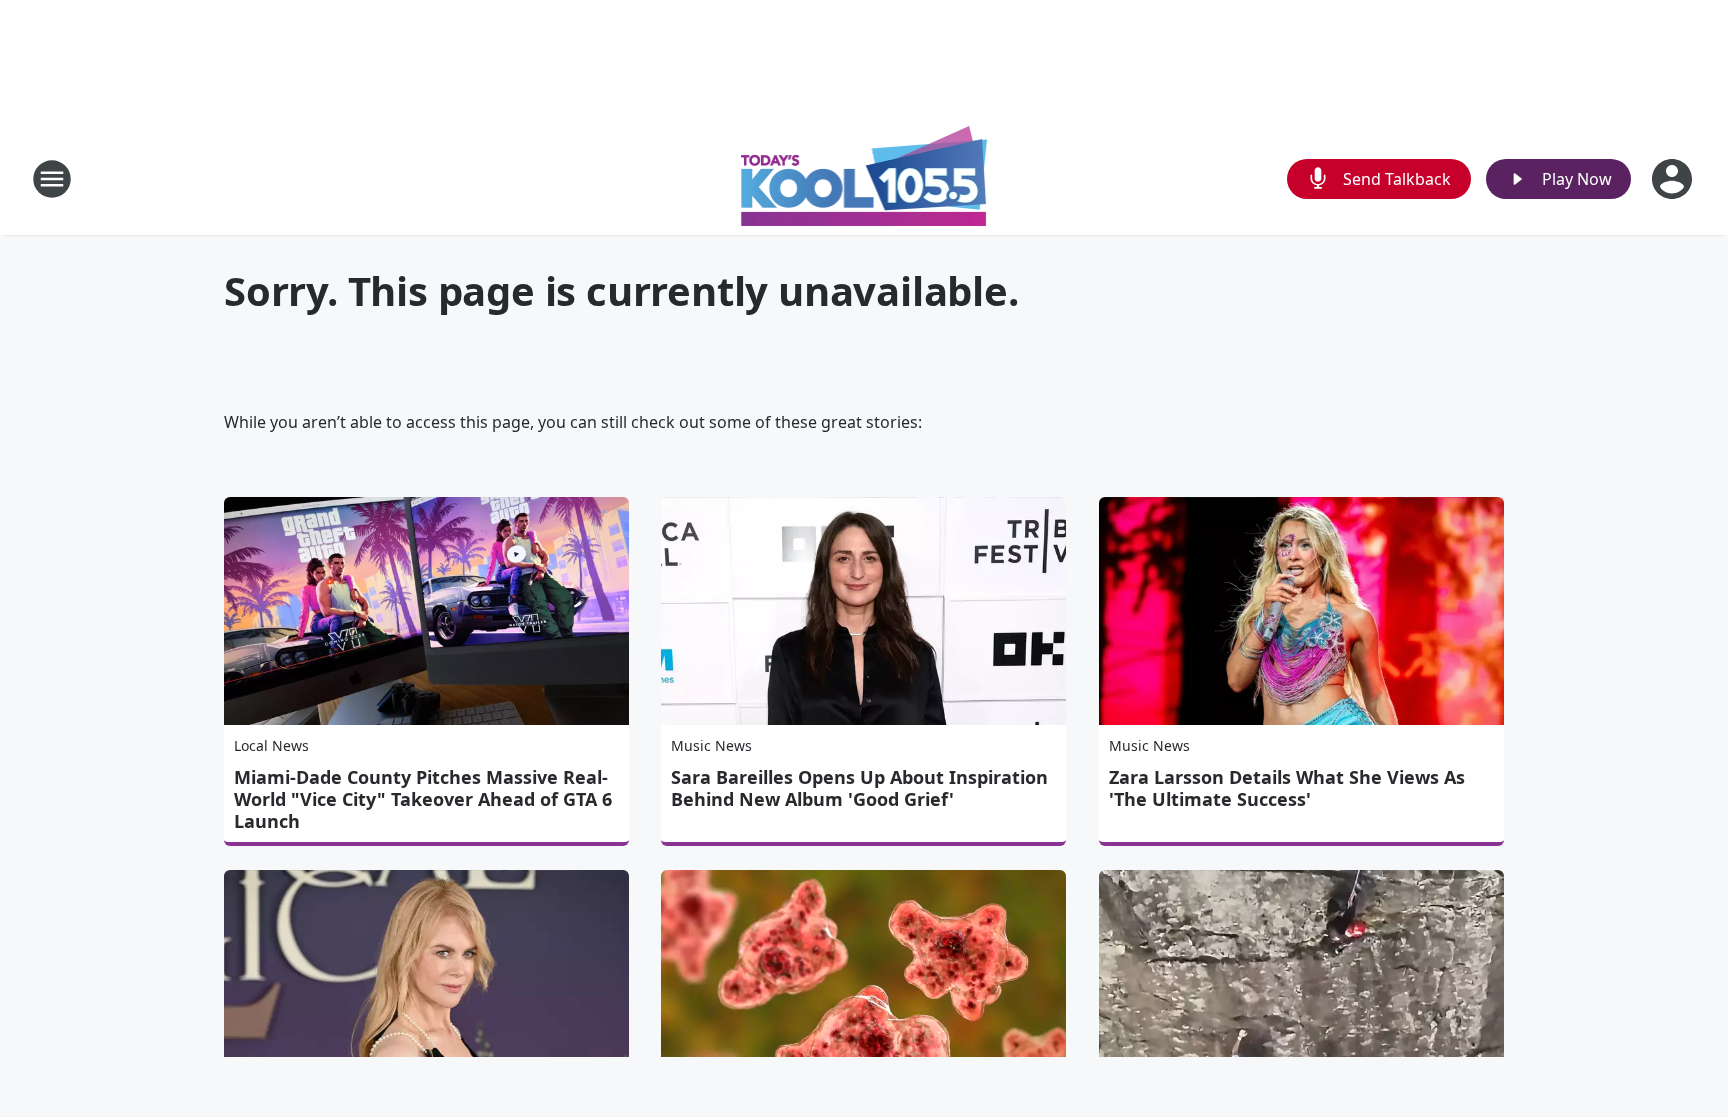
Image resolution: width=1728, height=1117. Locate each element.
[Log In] (1674, 179)
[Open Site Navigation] (52, 179)
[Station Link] (864, 178)
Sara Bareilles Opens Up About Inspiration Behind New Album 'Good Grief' (859, 788)
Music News (711, 745)
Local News (271, 745)
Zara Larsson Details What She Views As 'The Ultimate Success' (1287, 788)
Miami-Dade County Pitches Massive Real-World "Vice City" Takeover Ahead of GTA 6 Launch (423, 799)
